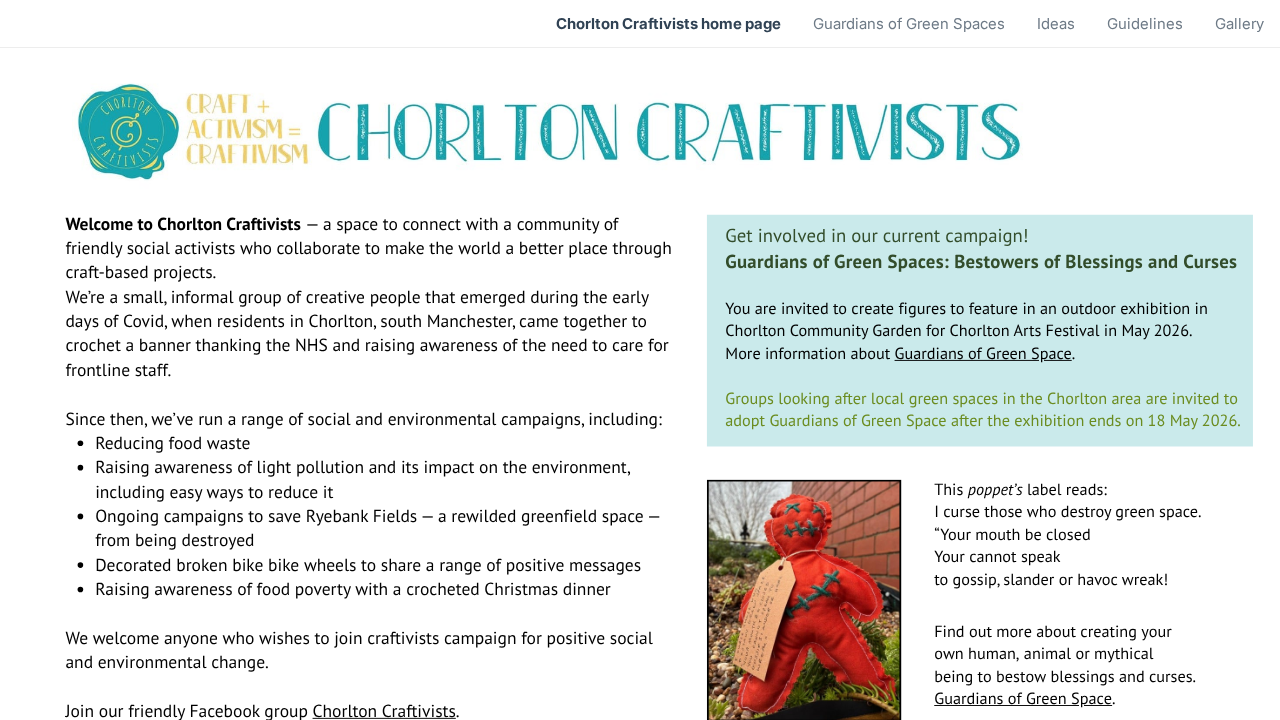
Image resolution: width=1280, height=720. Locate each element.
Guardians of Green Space (983, 353)
